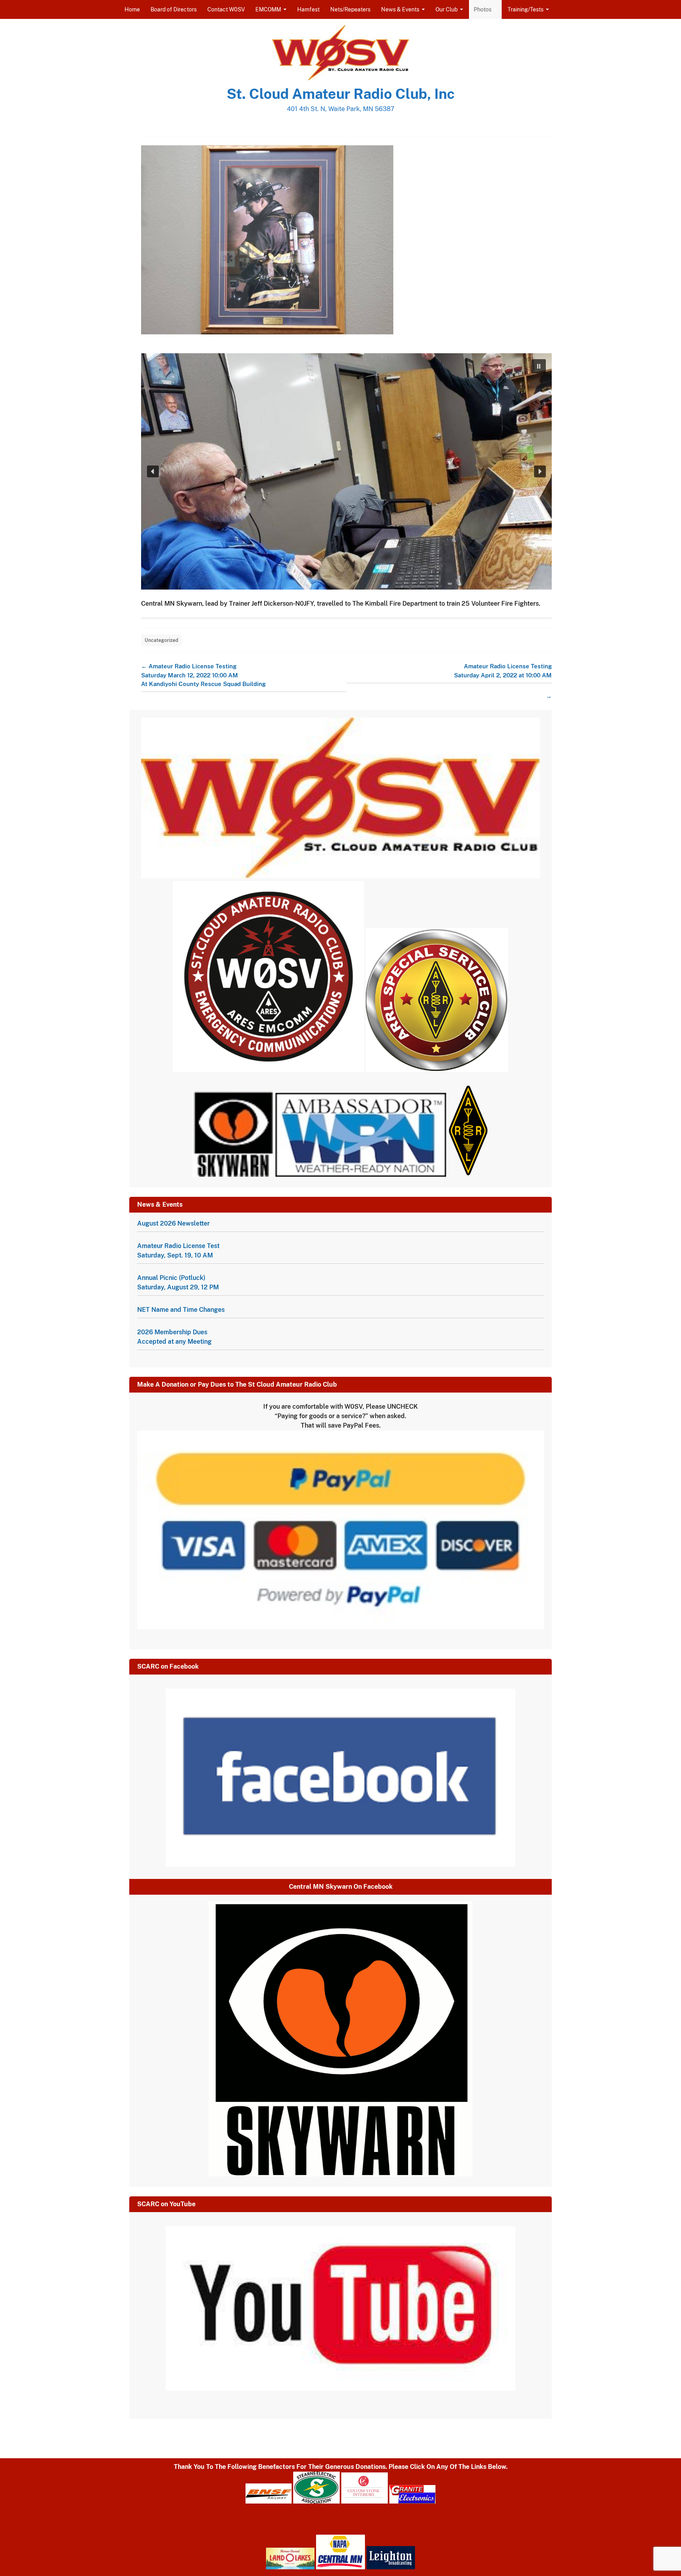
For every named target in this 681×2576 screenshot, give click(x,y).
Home (132, 9)
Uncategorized (161, 640)
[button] (539, 366)
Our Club (447, 9)
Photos (483, 9)
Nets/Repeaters (350, 9)
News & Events (400, 9)
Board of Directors (174, 9)
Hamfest (308, 9)
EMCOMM (268, 9)
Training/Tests (526, 9)
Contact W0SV (226, 9)
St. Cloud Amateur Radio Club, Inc (341, 94)
